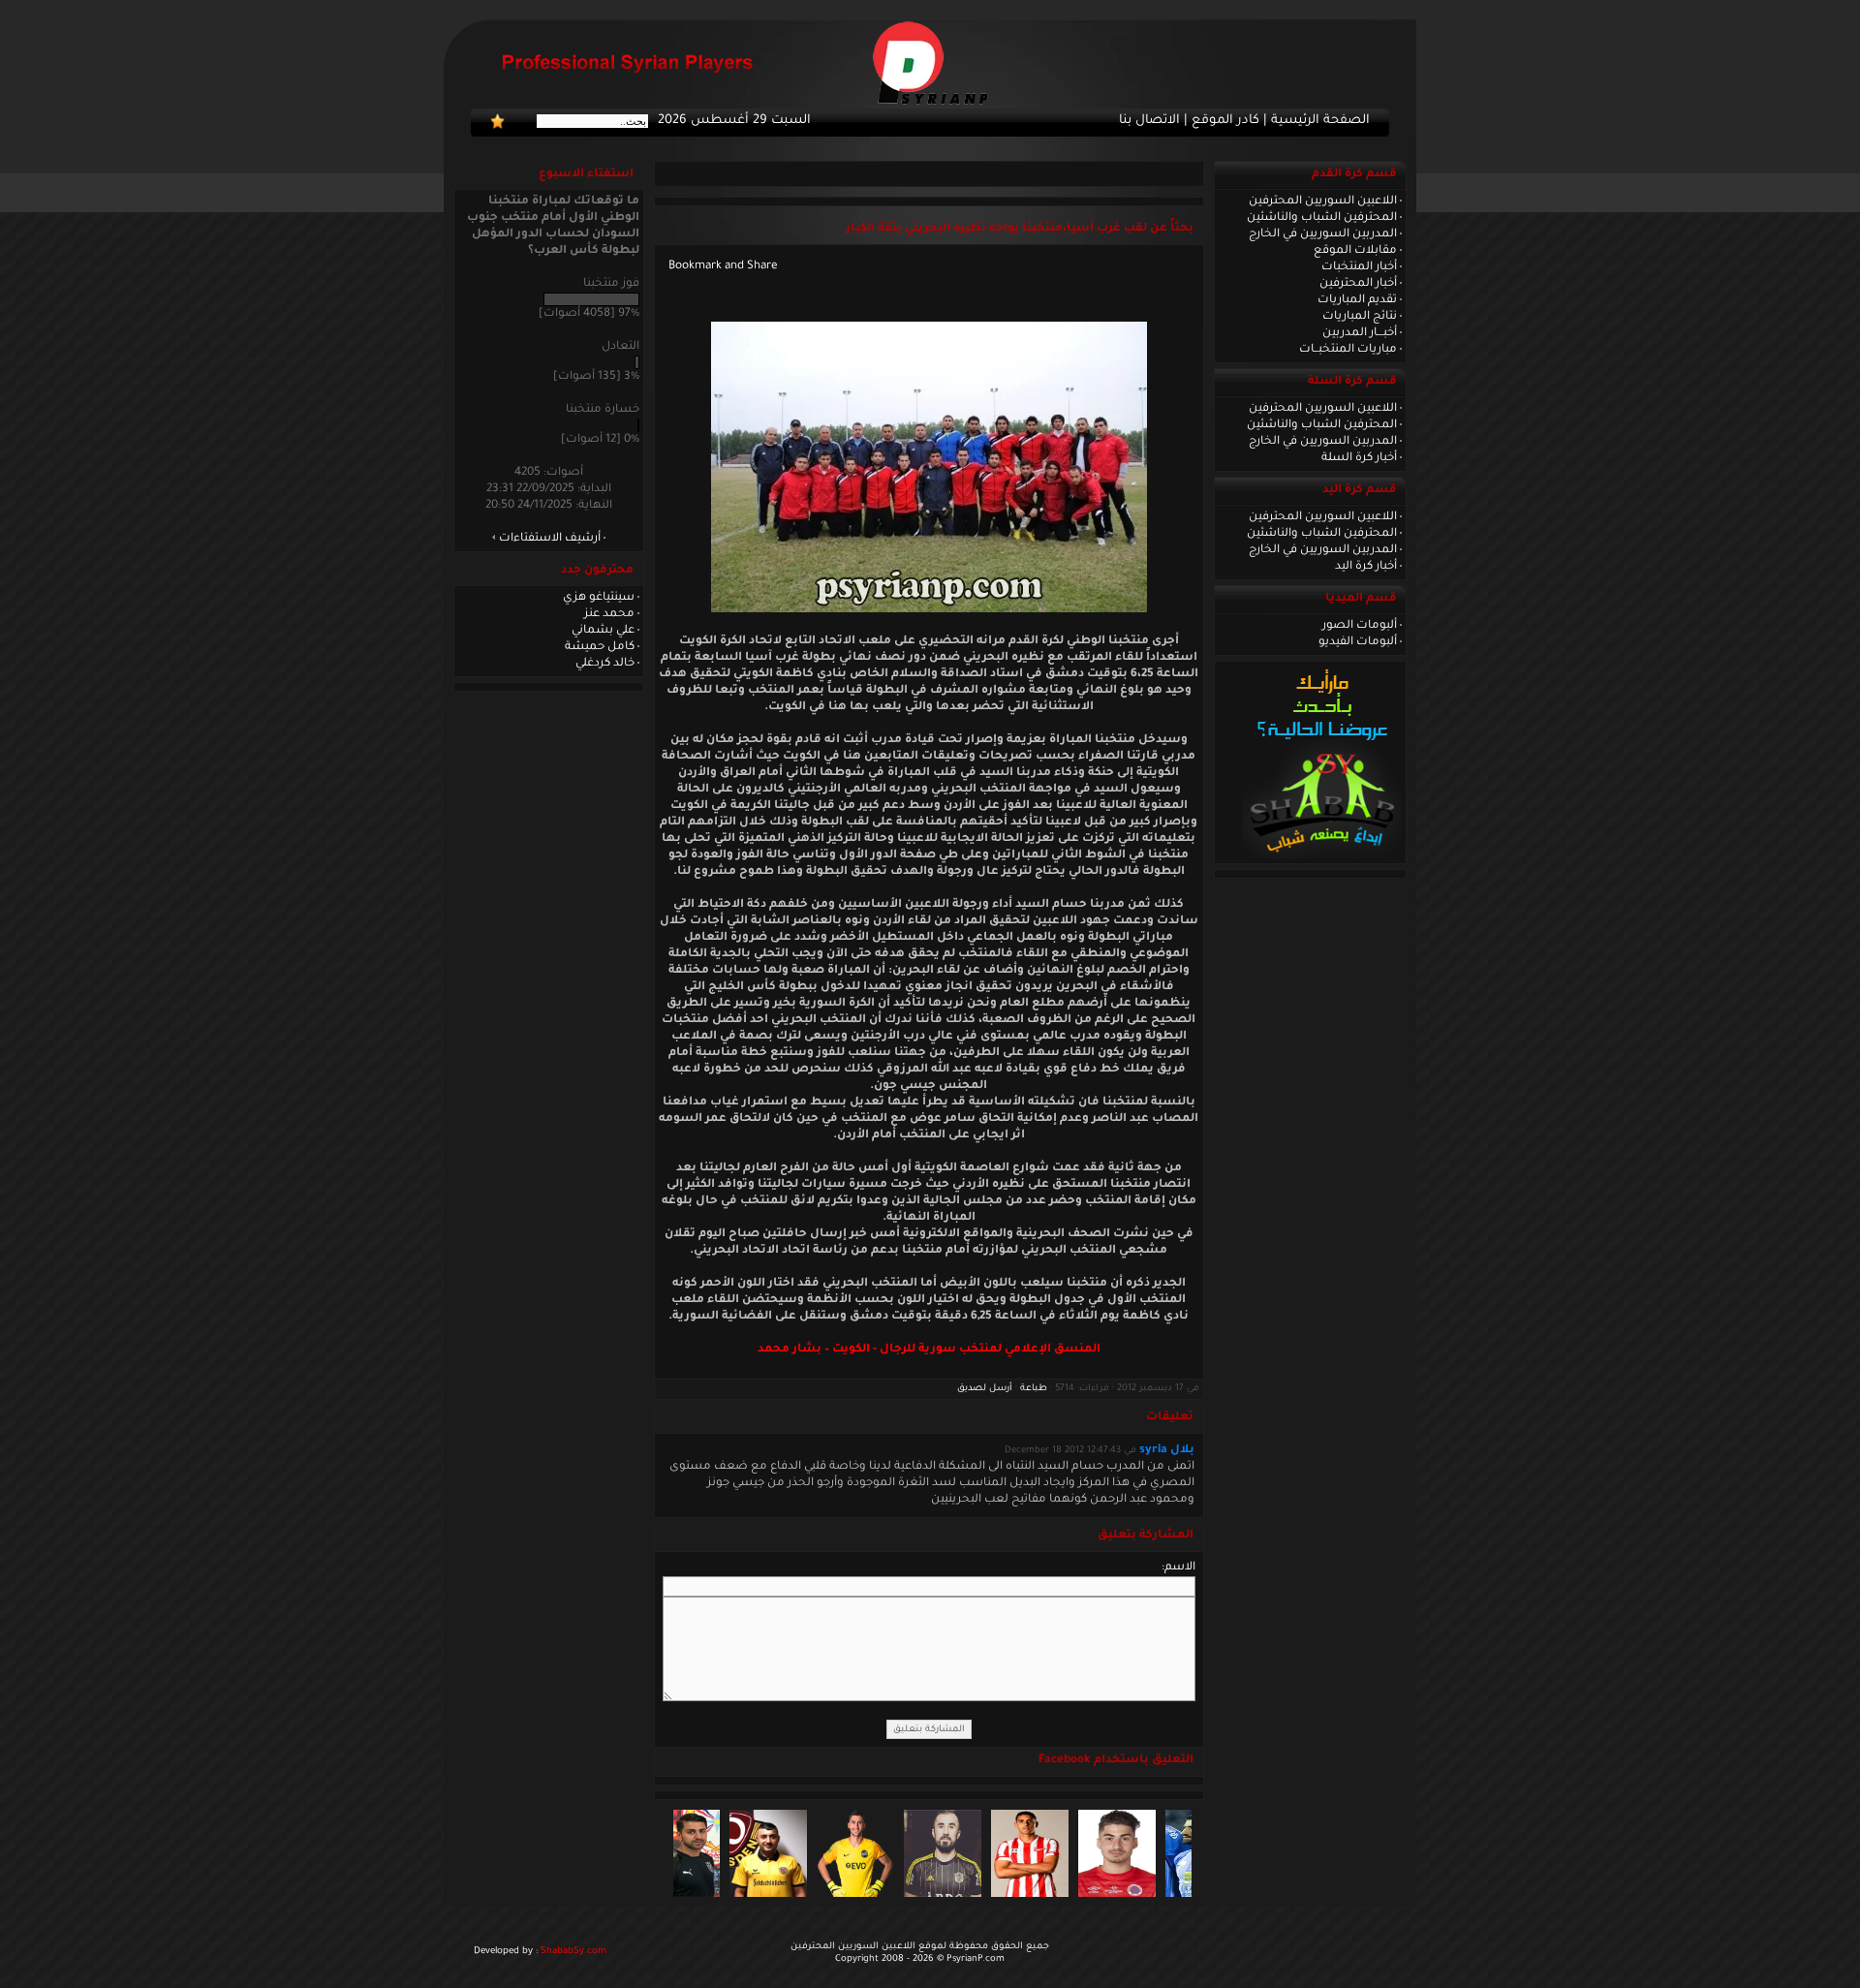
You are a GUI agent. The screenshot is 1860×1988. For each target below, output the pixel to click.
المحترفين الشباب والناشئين (1322, 218)
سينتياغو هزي (599, 598)
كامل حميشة (600, 647)
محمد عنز (609, 614)
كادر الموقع (1225, 121)
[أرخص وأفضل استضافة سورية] (1322, 857)
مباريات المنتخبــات (1348, 350)
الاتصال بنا (1149, 121)
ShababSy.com (573, 1952)
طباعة (1034, 1389)
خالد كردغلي (605, 664)
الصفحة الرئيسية (1320, 121)
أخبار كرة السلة (1359, 458)
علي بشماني (603, 631)
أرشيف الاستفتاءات (550, 539)
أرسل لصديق (985, 1389)
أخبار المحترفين (1358, 284)
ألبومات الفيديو (1358, 642)
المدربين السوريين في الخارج (1323, 234)
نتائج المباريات (1360, 317)
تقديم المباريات (1357, 300)
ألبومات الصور (1360, 626)
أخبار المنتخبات (1359, 267)
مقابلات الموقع (1355, 251)
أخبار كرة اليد (1366, 567)
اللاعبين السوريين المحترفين (1323, 202)
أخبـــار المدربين (1360, 333)
